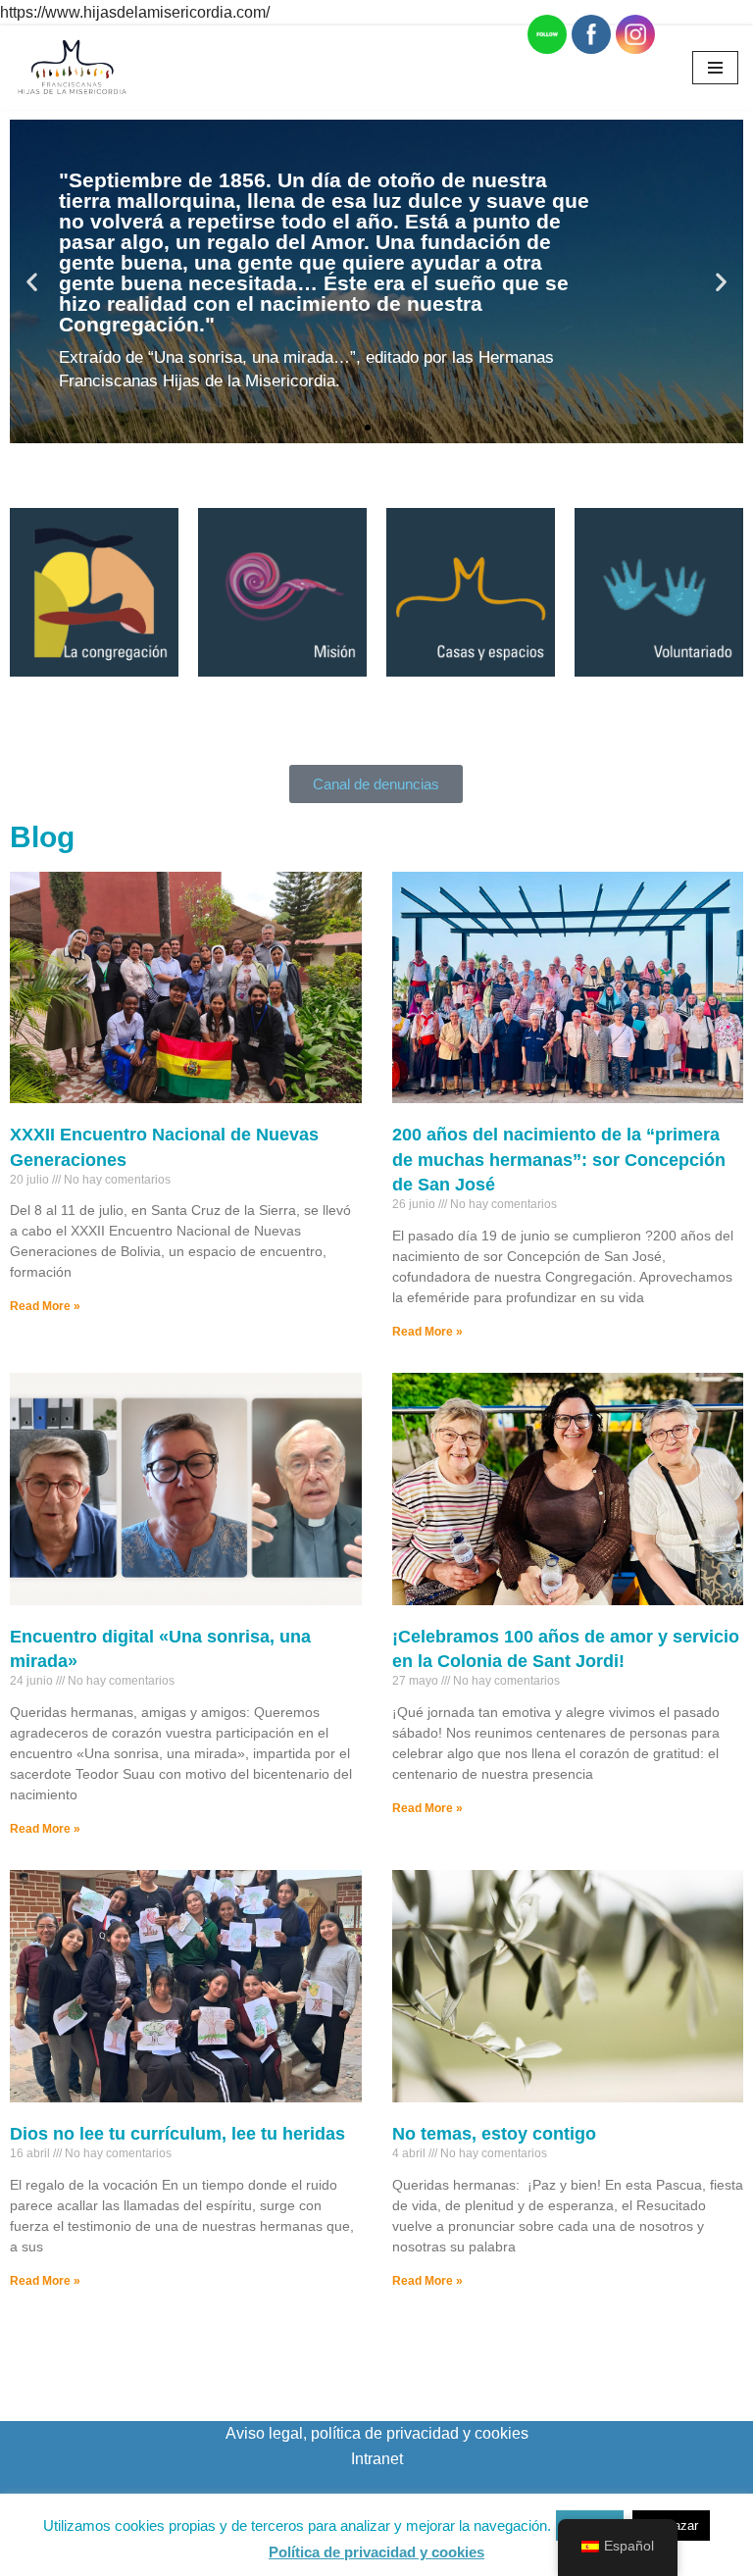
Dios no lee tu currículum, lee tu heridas (177, 2134)
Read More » (45, 1306)
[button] (32, 281)
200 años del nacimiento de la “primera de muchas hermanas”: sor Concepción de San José (559, 1159)
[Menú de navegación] (715, 68)
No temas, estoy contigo (494, 2134)
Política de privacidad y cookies (376, 2552)
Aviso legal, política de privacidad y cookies (377, 2433)
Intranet (377, 2459)
